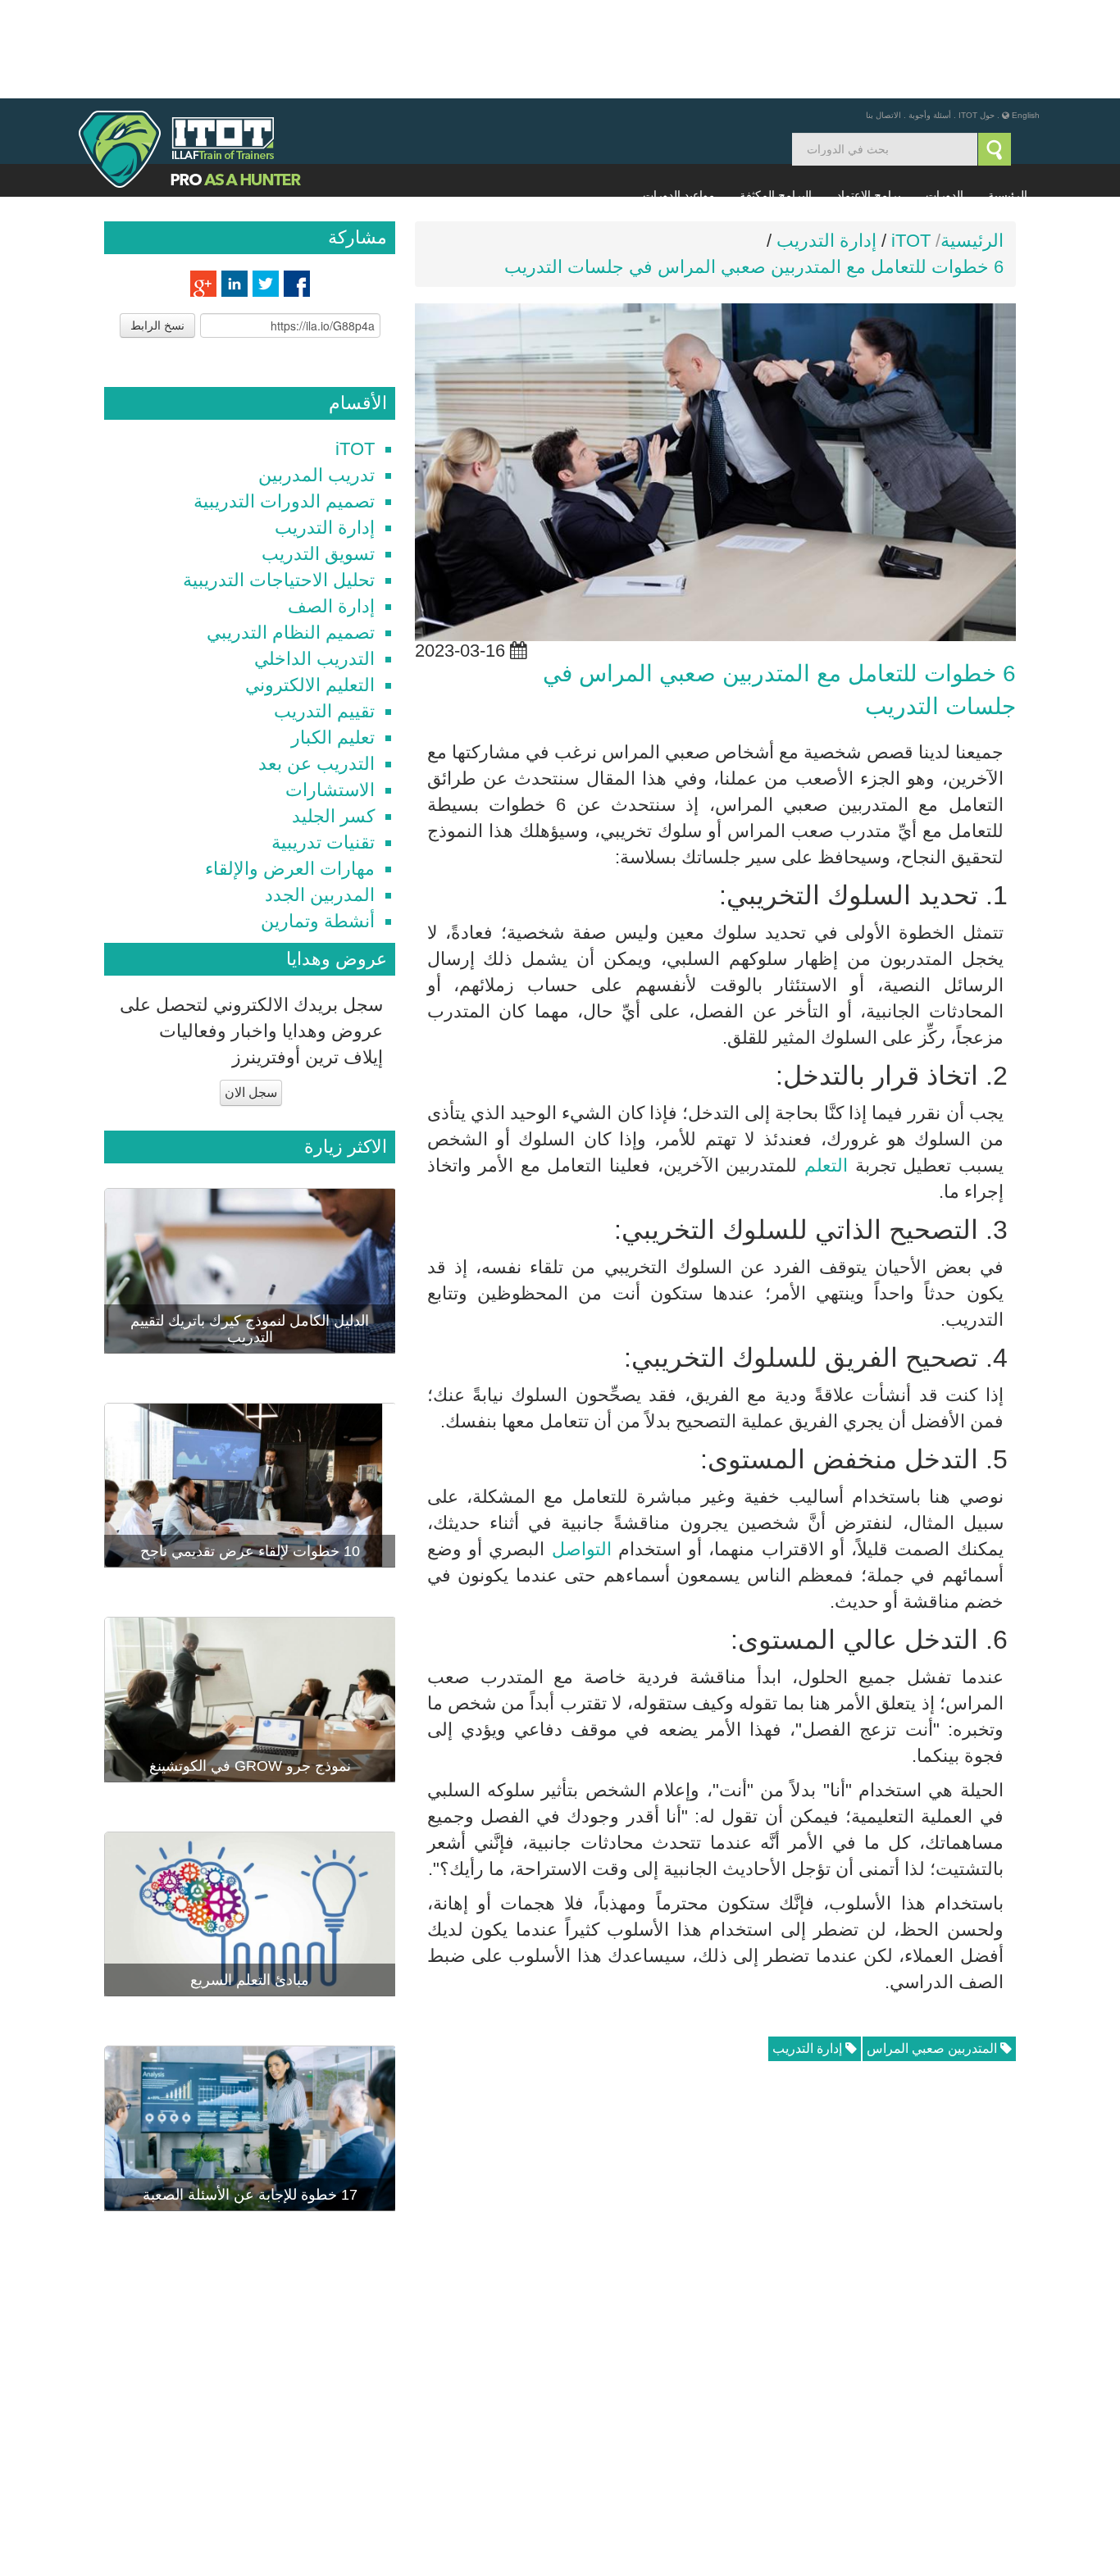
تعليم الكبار (333, 639)
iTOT (355, 350)
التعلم (826, 1067)
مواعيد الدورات (679, 97)
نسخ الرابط (157, 227)
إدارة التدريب (809, 1950)
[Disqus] (715, 2225)
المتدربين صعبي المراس (933, 1950)
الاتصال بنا (883, 17)
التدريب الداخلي (314, 560)
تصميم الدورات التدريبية (284, 403)
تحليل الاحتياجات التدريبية (279, 482)
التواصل (582, 1451)
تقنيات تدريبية (323, 744)
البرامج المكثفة (776, 97)
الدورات (945, 97)
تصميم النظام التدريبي (291, 534)
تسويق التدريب (318, 455)
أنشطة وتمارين (318, 823)
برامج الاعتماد (869, 97)
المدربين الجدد (320, 796)
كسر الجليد (333, 718)
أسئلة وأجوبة (930, 17)
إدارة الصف (331, 508)
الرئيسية (1008, 97)
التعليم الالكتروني (310, 587)
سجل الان (251, 994)
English (1026, 17)
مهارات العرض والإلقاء (290, 770)
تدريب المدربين (316, 377)
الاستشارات (330, 692)
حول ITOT (977, 17)
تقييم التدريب (324, 613)
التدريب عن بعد (316, 665)
